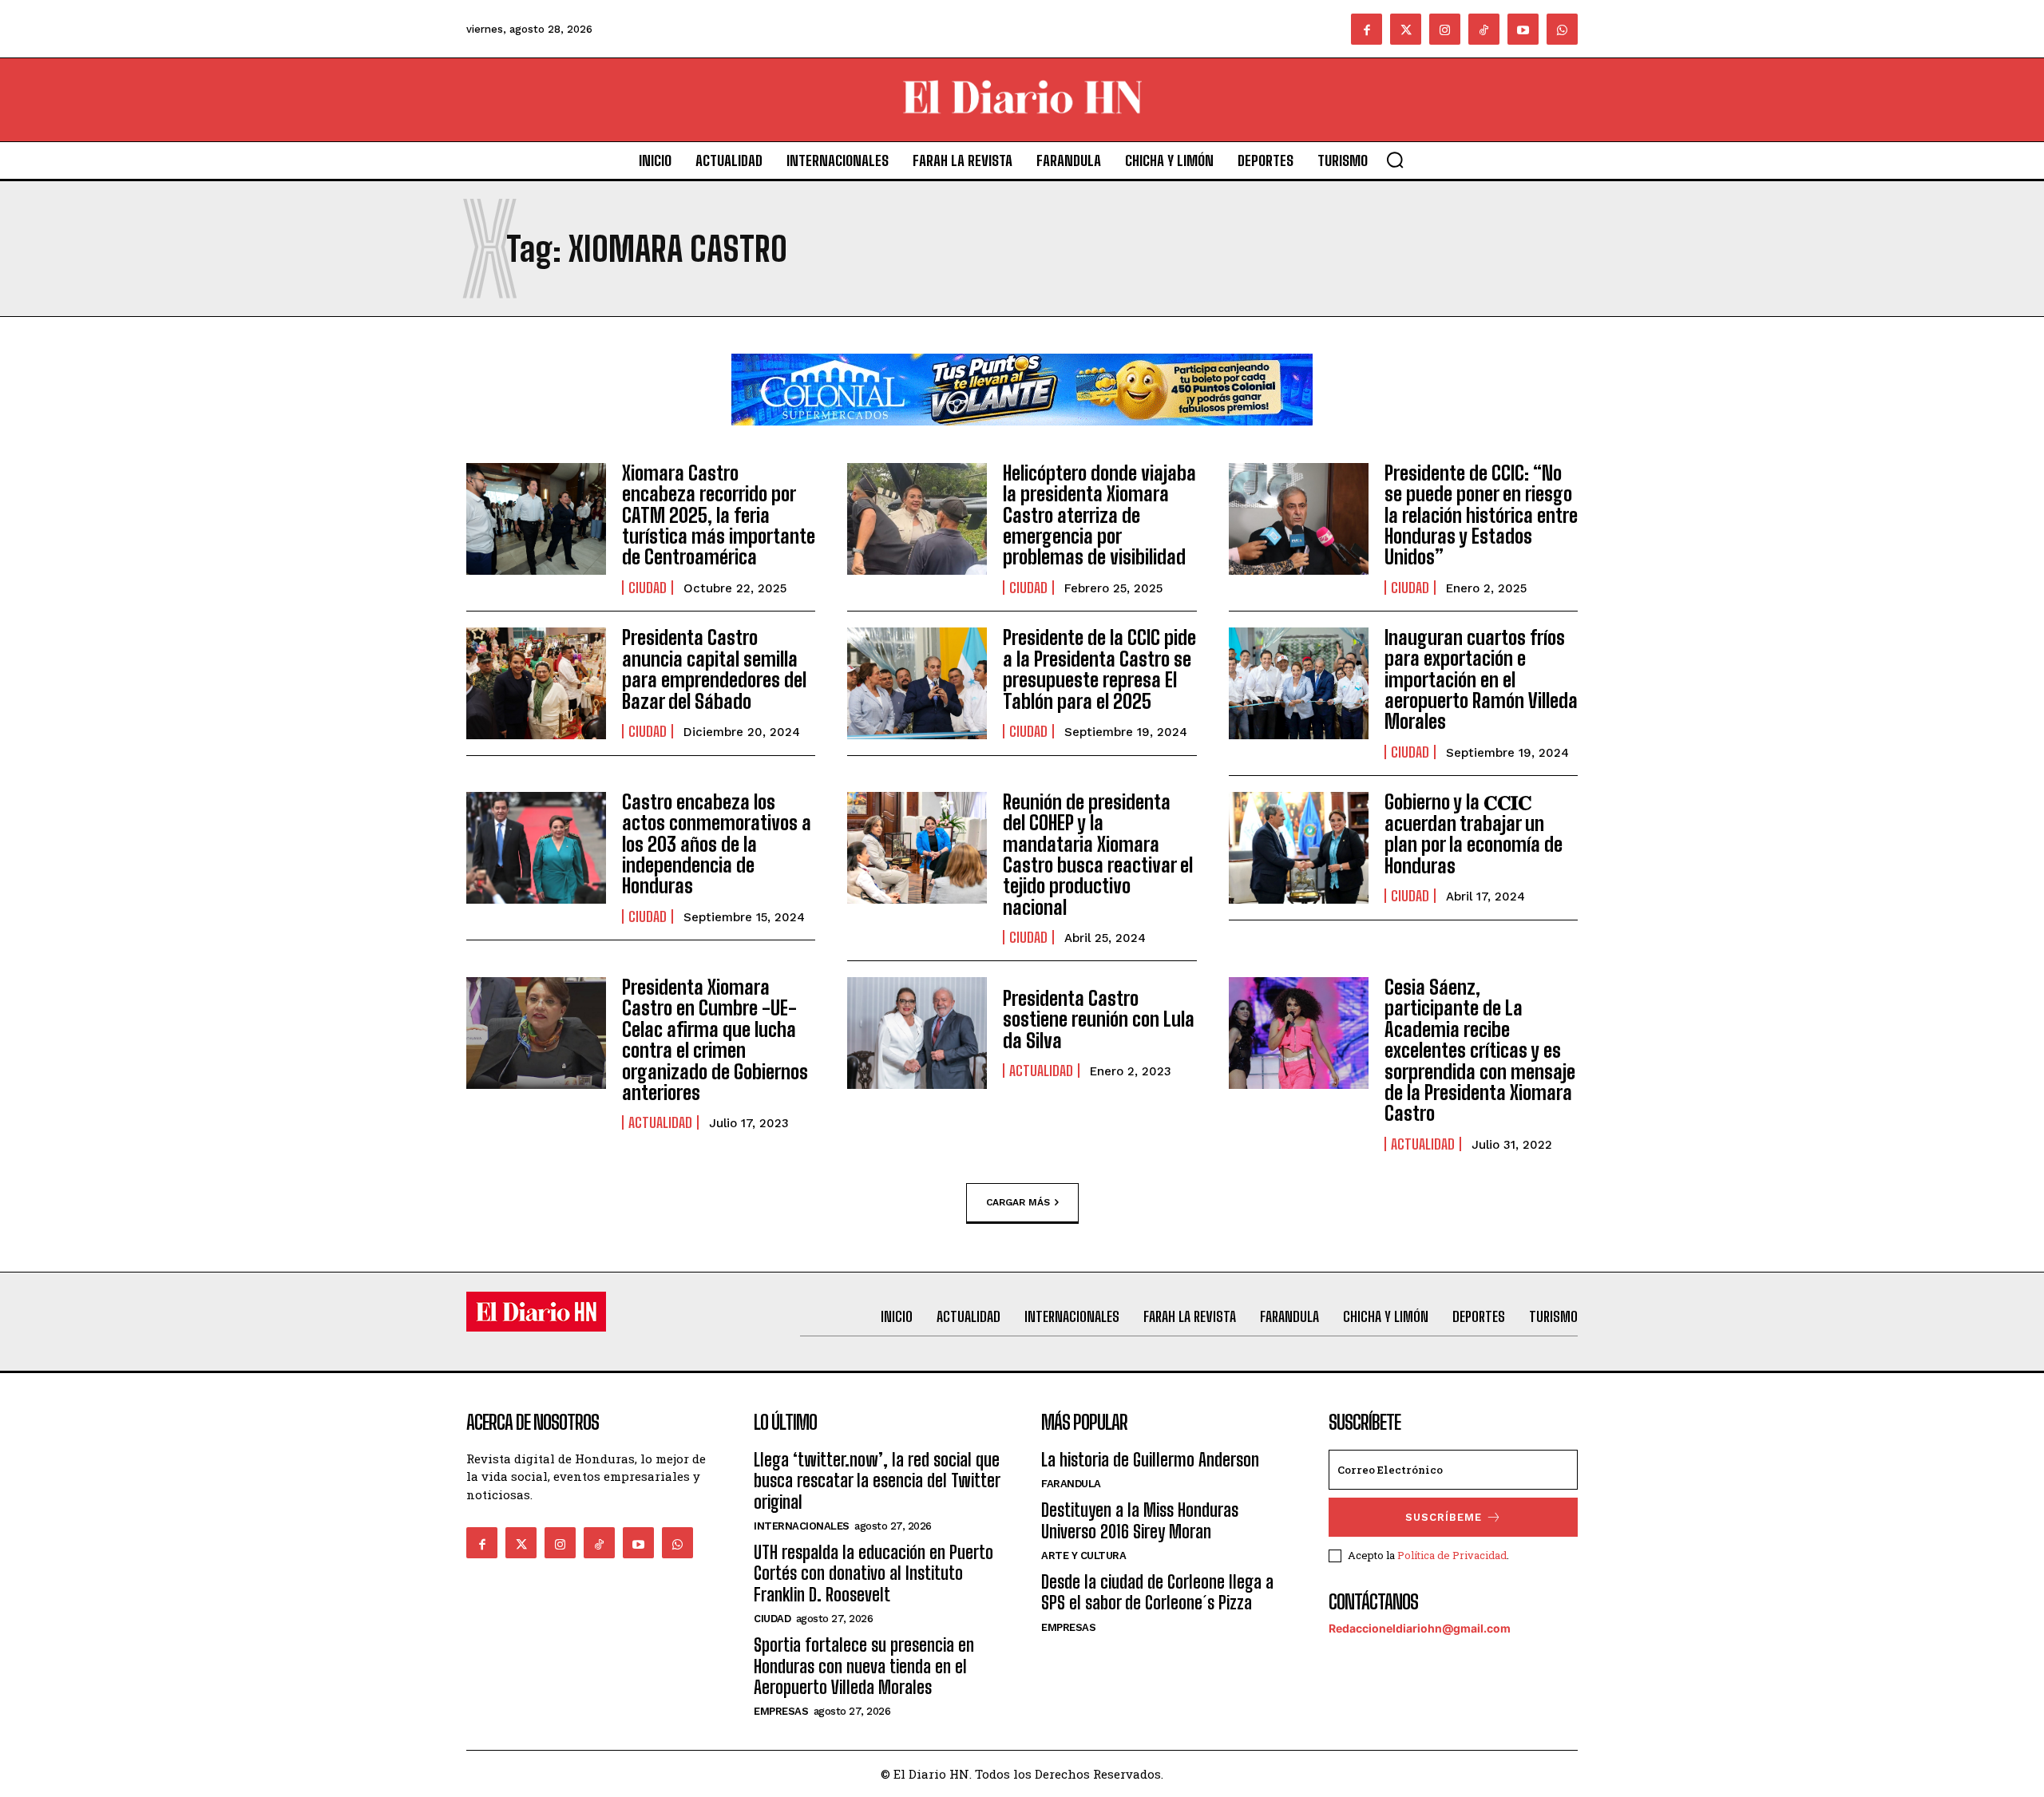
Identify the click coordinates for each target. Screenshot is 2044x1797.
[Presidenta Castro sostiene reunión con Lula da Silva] (917, 1033)
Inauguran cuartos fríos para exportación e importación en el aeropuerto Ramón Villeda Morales (1481, 680)
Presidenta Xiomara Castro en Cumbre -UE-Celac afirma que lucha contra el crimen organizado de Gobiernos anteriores (715, 1040)
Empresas (781, 1711)
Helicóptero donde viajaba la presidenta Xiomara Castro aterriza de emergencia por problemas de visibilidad (1099, 515)
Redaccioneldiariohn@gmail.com (1420, 1628)
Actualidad (660, 1122)
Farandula (1071, 1484)
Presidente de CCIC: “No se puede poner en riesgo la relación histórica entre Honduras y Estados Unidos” (1481, 515)
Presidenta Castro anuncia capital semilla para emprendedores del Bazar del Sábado (714, 669)
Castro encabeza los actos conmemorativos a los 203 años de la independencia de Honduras (717, 844)
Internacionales (802, 1526)
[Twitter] (1406, 29)
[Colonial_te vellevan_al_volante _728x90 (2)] (1022, 438)
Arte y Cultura (1083, 1556)
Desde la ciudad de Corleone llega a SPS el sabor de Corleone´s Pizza (1157, 1592)
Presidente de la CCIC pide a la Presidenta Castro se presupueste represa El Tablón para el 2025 (1099, 669)
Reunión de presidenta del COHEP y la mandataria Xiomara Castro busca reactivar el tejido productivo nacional (1098, 855)
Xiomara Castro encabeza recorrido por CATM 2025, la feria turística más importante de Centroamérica (719, 515)
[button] (1395, 160)
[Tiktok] (1484, 29)
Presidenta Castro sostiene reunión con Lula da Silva (1099, 1019)
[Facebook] (1367, 29)
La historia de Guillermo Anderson (1150, 1460)
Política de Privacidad (1452, 1555)
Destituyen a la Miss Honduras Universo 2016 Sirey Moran (1140, 1520)
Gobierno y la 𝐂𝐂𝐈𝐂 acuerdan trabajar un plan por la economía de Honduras (1474, 833)
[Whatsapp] (1562, 29)
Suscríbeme (1444, 1517)
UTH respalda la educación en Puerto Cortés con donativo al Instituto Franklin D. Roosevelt (873, 1573)
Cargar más (1018, 1201)
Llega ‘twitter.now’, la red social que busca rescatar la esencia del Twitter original (877, 1481)
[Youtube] (1523, 29)
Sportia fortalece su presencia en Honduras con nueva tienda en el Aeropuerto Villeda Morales (864, 1666)
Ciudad (648, 588)
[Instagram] (1445, 29)
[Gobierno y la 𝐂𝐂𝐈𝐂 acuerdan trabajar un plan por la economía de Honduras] (1299, 848)
